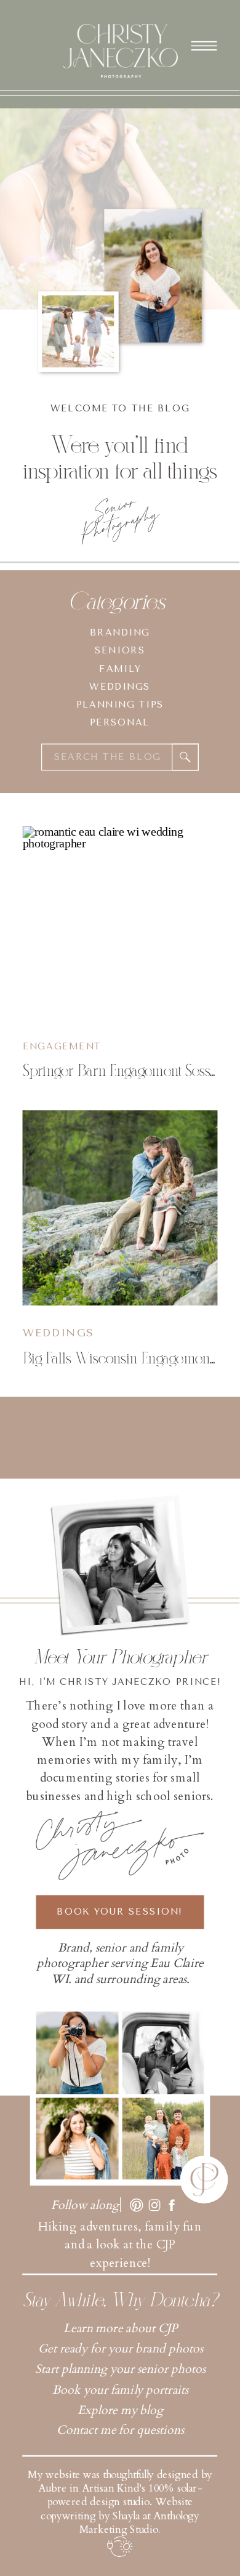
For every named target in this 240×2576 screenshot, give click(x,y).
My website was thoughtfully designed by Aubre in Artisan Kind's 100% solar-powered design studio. (120, 2488)
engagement (62, 1046)
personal (120, 723)
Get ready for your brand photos (121, 2348)
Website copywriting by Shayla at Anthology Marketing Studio (120, 2516)
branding (120, 633)
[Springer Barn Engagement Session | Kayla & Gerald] (120, 923)
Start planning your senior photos (120, 2369)
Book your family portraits (121, 2390)
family (120, 668)
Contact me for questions (120, 2430)
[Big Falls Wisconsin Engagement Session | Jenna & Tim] (120, 1208)
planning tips (120, 705)
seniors (120, 651)
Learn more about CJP (120, 2328)
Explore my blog (120, 2410)
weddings (120, 687)
